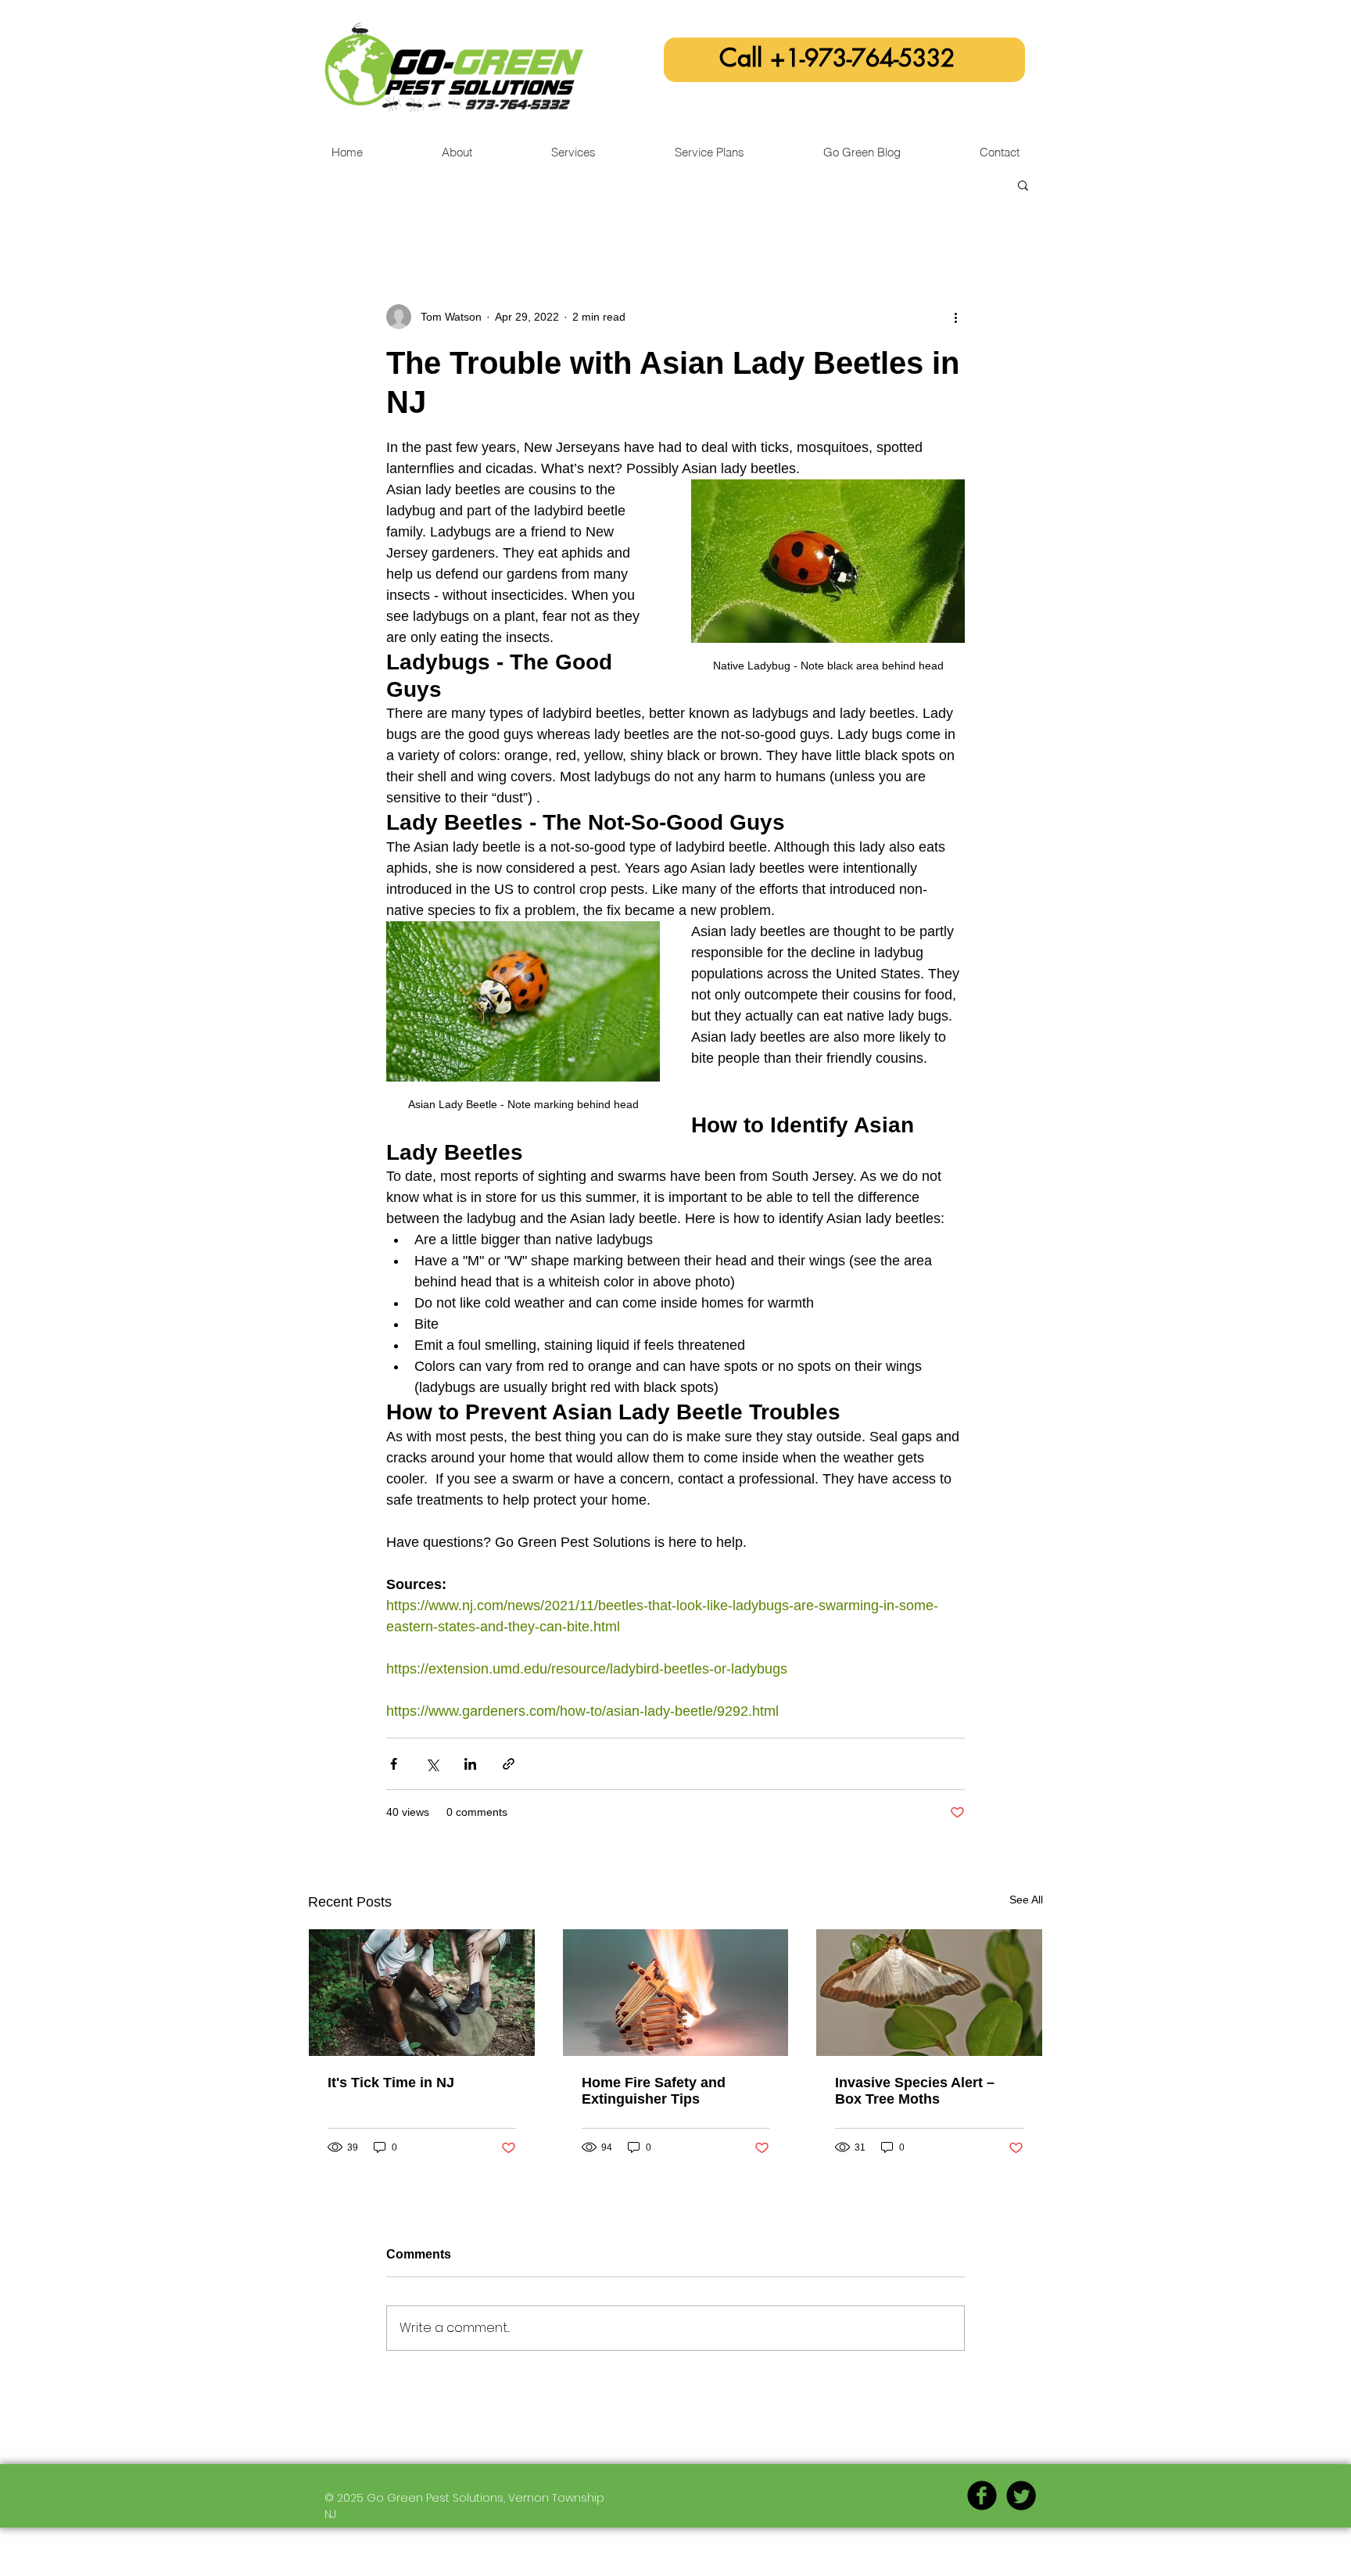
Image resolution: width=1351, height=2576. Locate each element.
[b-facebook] (982, 2495)
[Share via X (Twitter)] (432, 1764)
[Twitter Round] (1021, 2495)
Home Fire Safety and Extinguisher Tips (654, 2091)
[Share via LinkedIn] (470, 1764)
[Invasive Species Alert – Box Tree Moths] (929, 1993)
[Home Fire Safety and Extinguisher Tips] (676, 1993)
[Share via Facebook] (394, 1764)
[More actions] (955, 317)
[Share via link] (509, 1764)
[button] (1023, 185)
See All (1026, 1900)
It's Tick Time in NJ (391, 2083)
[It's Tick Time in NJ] (422, 1993)
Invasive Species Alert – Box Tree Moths (915, 2091)
